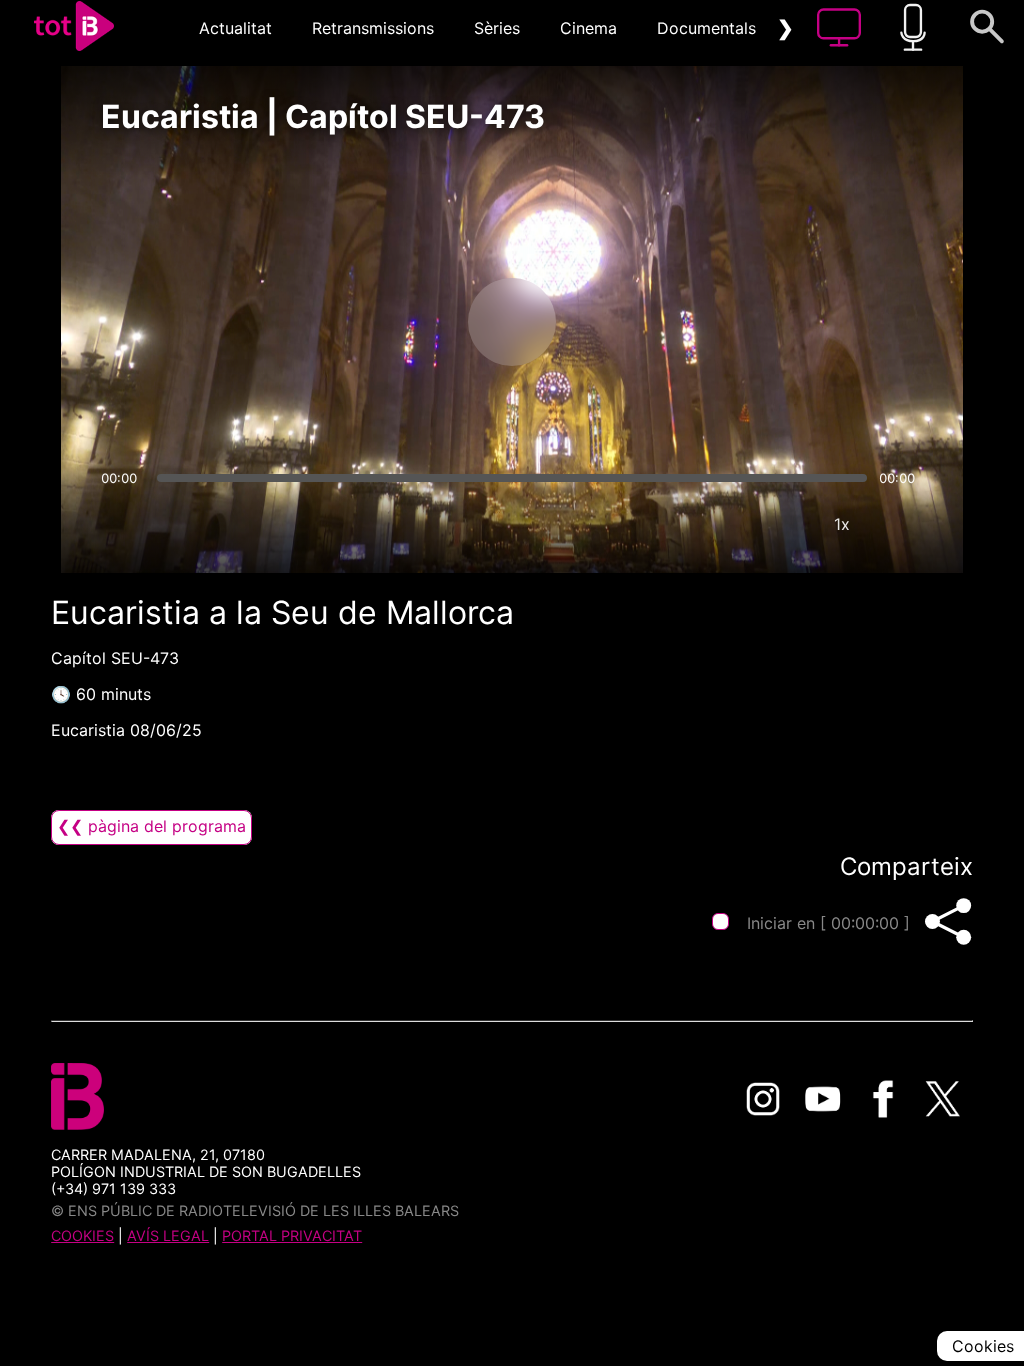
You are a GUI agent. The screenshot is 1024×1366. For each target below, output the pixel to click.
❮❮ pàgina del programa (151, 826)
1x (842, 524)
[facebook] (883, 1099)
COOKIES (82, 1235)
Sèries (497, 28)
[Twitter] (943, 1099)
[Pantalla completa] (902, 524)
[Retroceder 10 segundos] (407, 322)
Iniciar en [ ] (828, 923)
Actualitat (235, 28)
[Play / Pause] (512, 322)
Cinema (588, 28)
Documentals (706, 28)
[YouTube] (823, 1099)
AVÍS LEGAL (168, 1235)
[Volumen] (122, 524)
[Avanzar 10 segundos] (617, 322)
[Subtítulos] (722, 524)
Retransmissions (373, 28)
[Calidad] (782, 524)
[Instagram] (763, 1099)
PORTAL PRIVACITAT (292, 1235)
